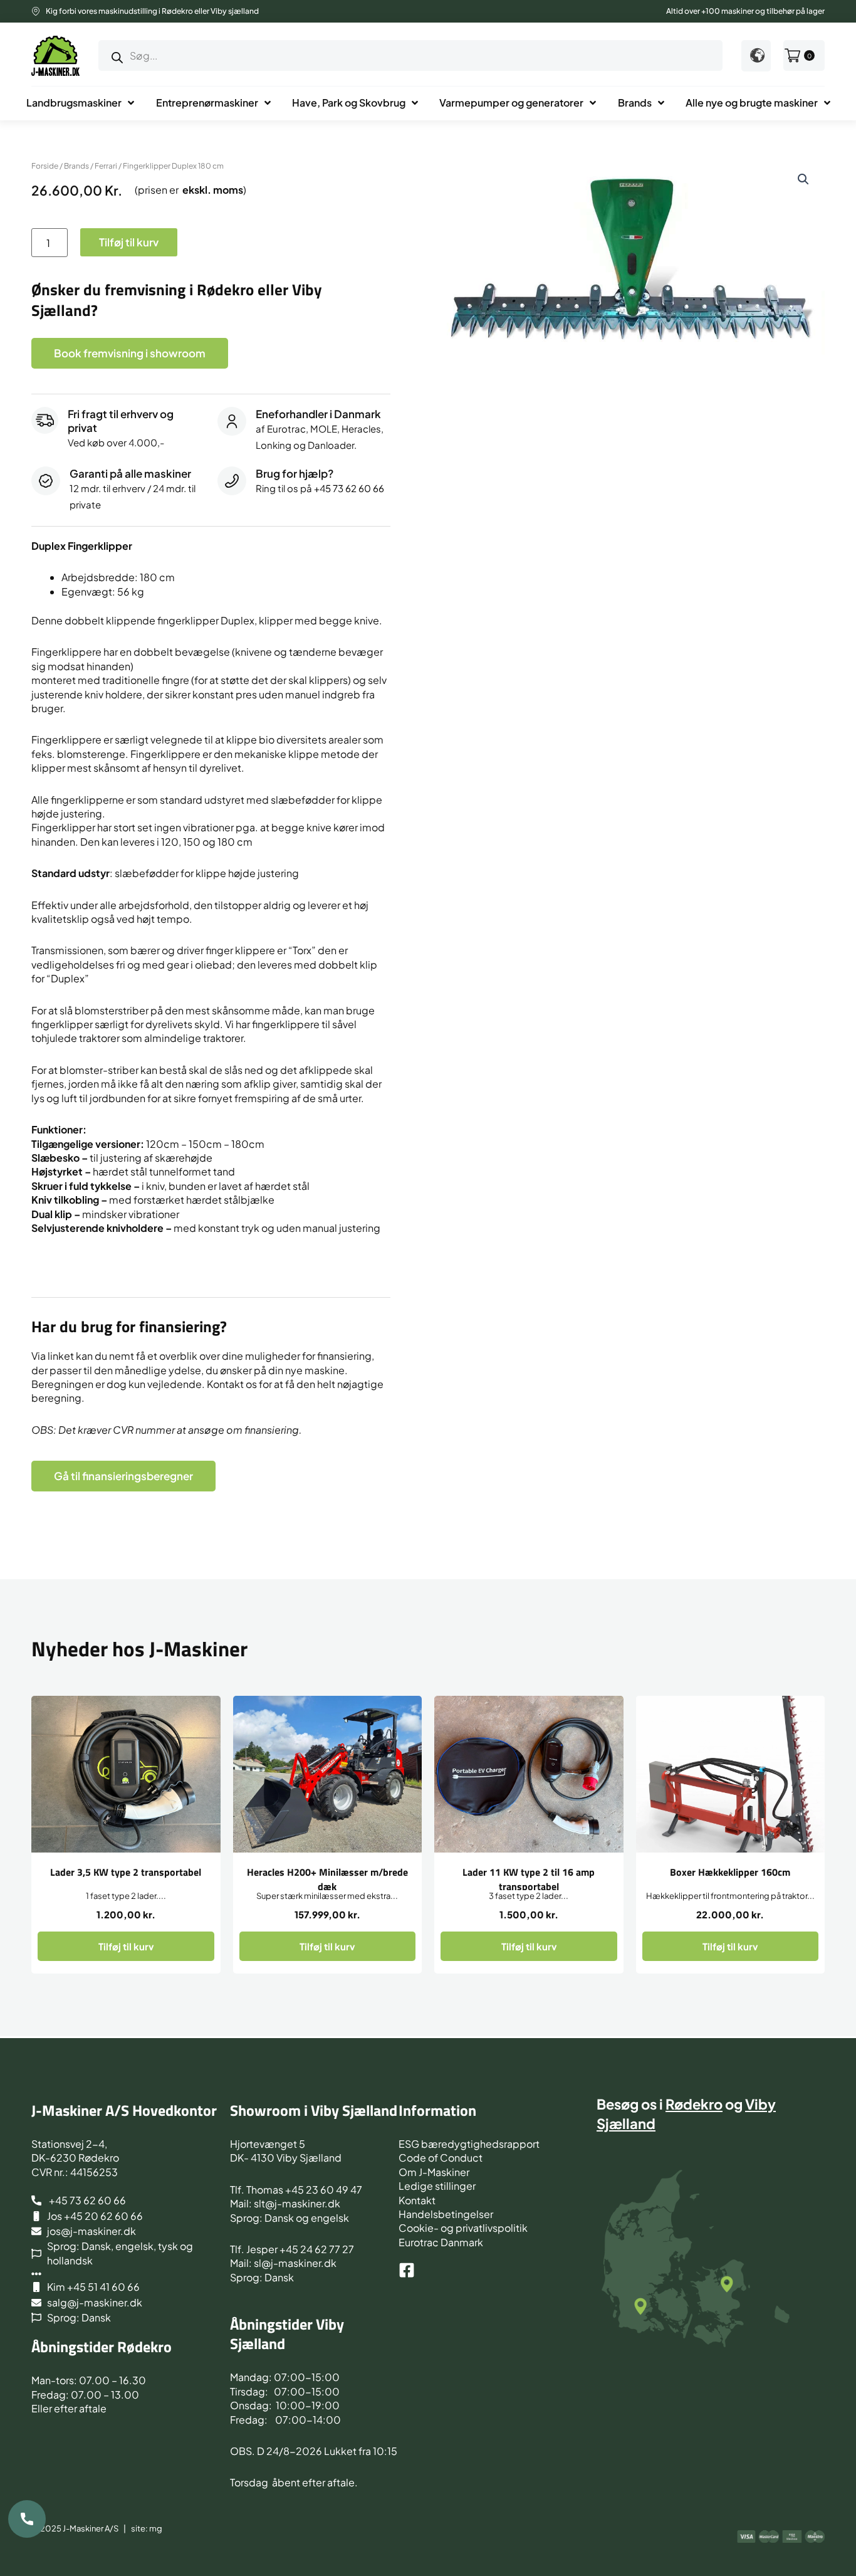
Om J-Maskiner (434, 2172)
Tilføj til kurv (129, 242)
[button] (803, 179)
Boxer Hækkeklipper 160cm (730, 1872)
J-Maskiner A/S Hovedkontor (124, 2110)
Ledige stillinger (437, 2186)
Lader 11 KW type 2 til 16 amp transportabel (529, 1879)
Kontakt (417, 2200)
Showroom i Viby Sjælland (314, 2110)
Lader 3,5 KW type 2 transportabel (126, 1872)
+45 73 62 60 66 (349, 488)
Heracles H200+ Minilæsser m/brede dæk (327, 1879)
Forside (45, 166)
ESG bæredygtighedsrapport (469, 2144)
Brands (76, 166)
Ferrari (106, 166)
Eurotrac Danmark (441, 2242)
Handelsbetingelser (446, 2214)
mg (156, 2528)
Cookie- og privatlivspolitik (463, 2228)
